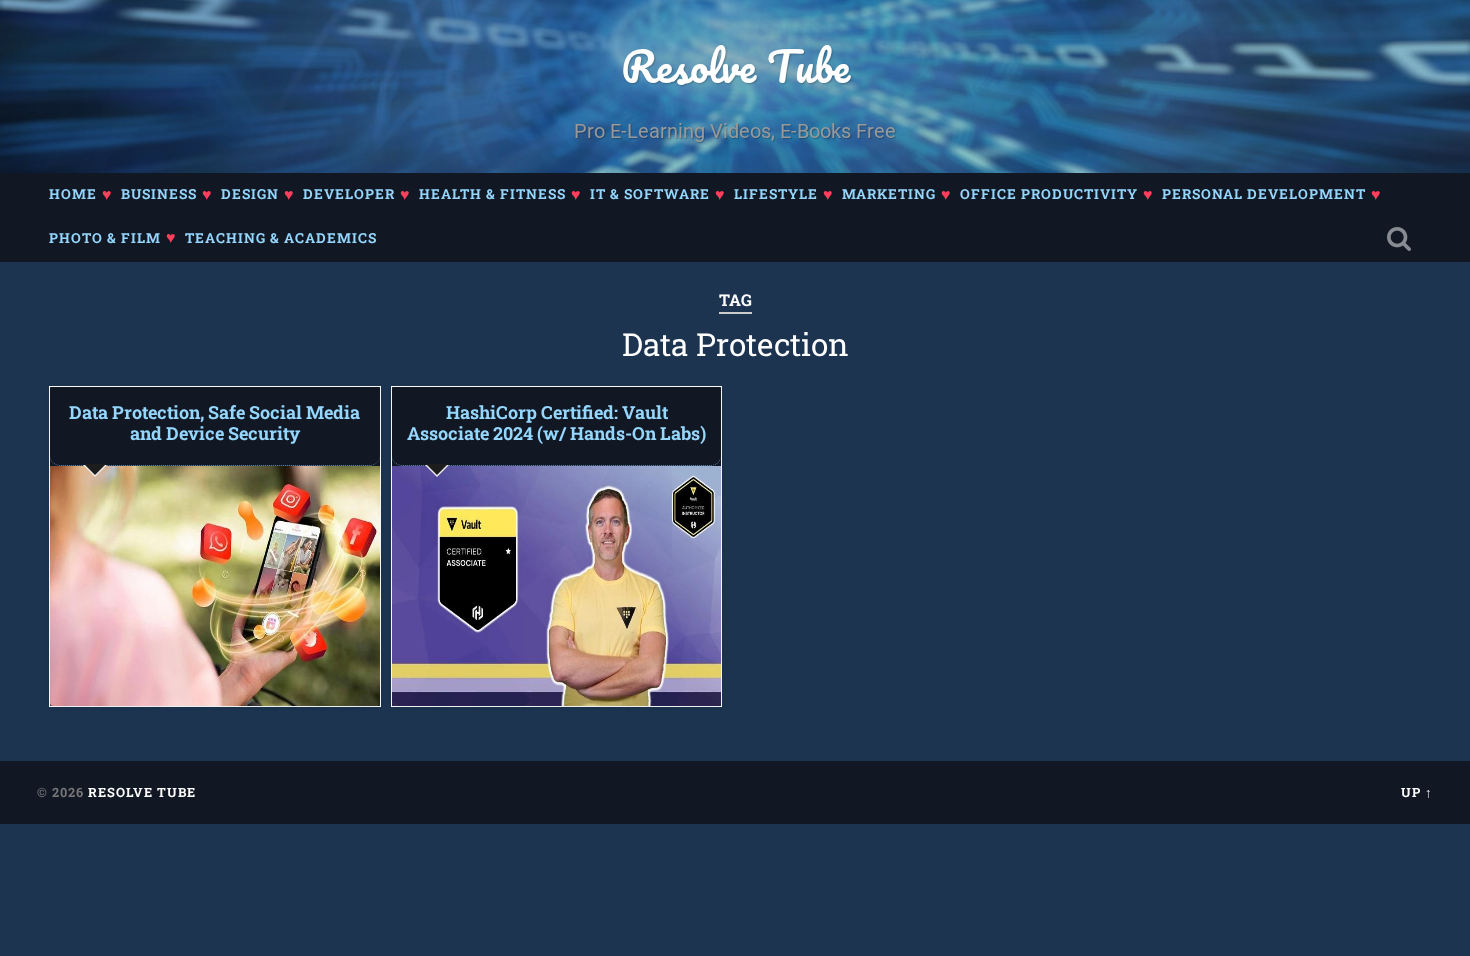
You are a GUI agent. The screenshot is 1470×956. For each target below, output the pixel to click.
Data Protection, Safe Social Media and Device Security (214, 423)
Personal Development (1264, 194)
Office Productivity (1049, 194)
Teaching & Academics (281, 238)
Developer (349, 194)
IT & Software (650, 194)
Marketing (889, 194)
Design (250, 194)
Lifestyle (776, 194)
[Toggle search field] (1399, 239)
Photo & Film (105, 238)
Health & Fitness (492, 194)
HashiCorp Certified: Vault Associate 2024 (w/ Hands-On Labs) (556, 423)
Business (159, 194)
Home (73, 194)
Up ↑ (1417, 792)
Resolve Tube (735, 65)
